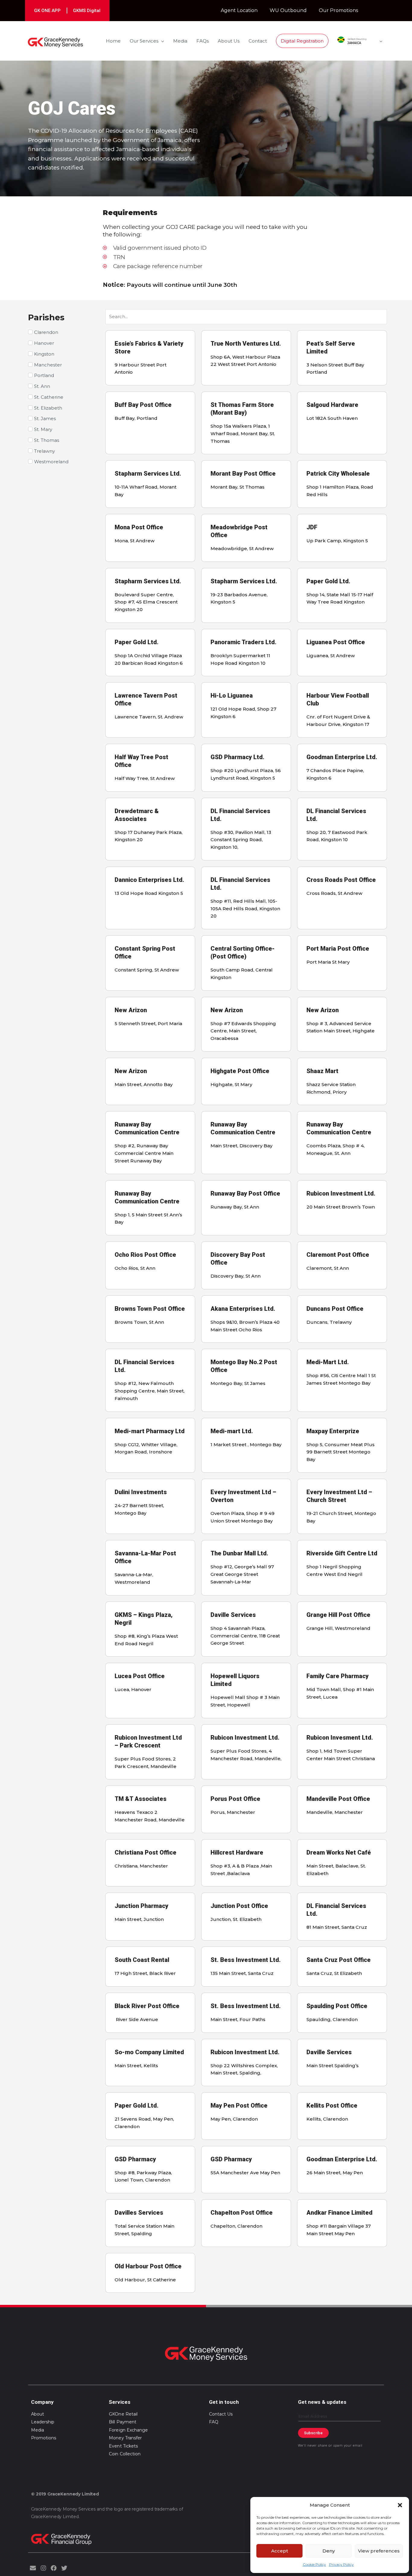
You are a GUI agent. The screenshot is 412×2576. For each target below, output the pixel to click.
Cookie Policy (314, 2564)
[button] (400, 2505)
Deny (329, 2551)
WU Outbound (288, 10)
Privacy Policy (341, 2564)
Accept (280, 2551)
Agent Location (239, 10)
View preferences (379, 2551)
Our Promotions (338, 10)
